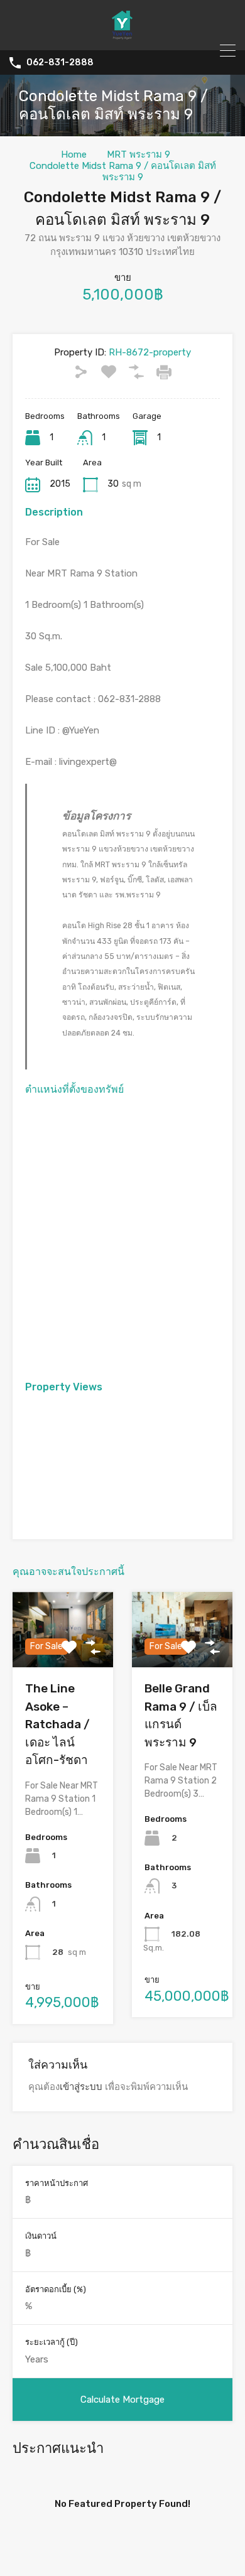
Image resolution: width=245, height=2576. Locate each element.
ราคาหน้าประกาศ (57, 2183)
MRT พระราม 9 (139, 154)
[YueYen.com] (122, 35)
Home (74, 154)
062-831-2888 (60, 63)
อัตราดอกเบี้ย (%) (56, 2289)
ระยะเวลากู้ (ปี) (52, 2342)
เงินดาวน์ (41, 2236)
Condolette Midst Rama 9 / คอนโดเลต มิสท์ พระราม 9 (123, 171)
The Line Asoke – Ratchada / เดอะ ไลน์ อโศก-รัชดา (57, 1724)
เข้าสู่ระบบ (81, 2087)
